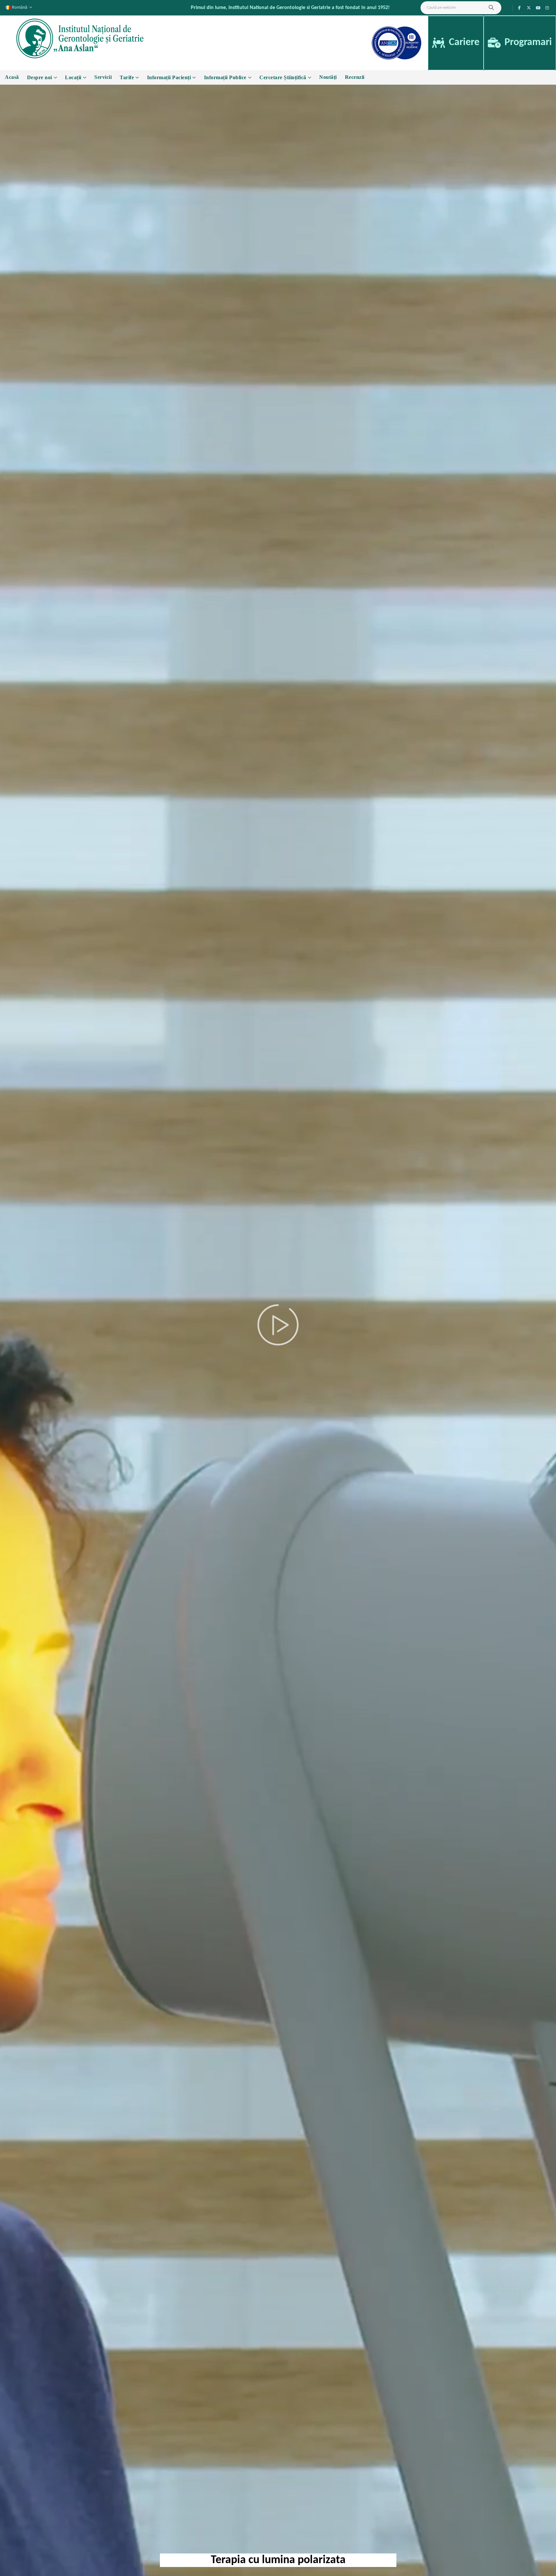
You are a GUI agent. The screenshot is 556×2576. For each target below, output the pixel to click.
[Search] (491, 8)
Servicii (103, 77)
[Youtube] (538, 8)
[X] (529, 8)
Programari (527, 42)
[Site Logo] (81, 38)
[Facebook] (520, 8)
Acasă (12, 77)
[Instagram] (547, 8)
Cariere (463, 42)
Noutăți (328, 77)
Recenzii (355, 77)
